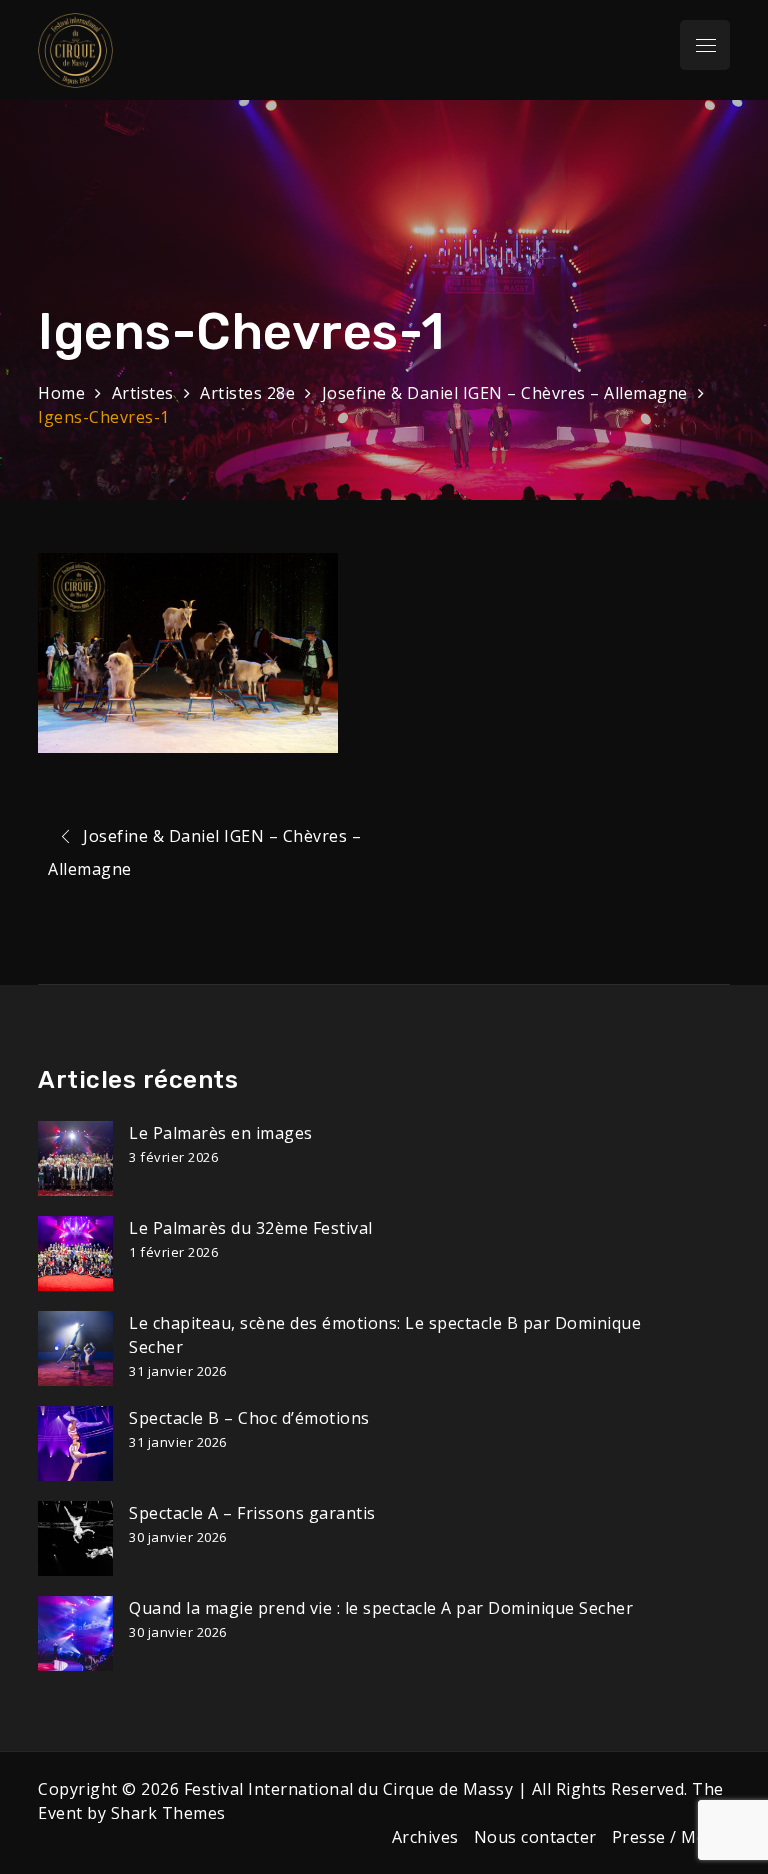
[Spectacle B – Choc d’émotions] (75, 1443)
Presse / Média (671, 1837)
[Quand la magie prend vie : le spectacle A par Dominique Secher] (75, 1633)
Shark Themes (168, 1813)
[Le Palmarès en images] (75, 1158)
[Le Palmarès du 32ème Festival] (75, 1253)
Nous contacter (535, 1837)
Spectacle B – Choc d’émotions (249, 1418)
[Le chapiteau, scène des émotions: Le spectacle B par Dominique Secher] (75, 1348)
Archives (425, 1837)
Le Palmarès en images (221, 1133)
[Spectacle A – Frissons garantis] (75, 1538)
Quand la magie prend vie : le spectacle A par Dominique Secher (381, 1608)
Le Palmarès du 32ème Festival (251, 1228)
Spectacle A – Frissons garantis (252, 1513)
